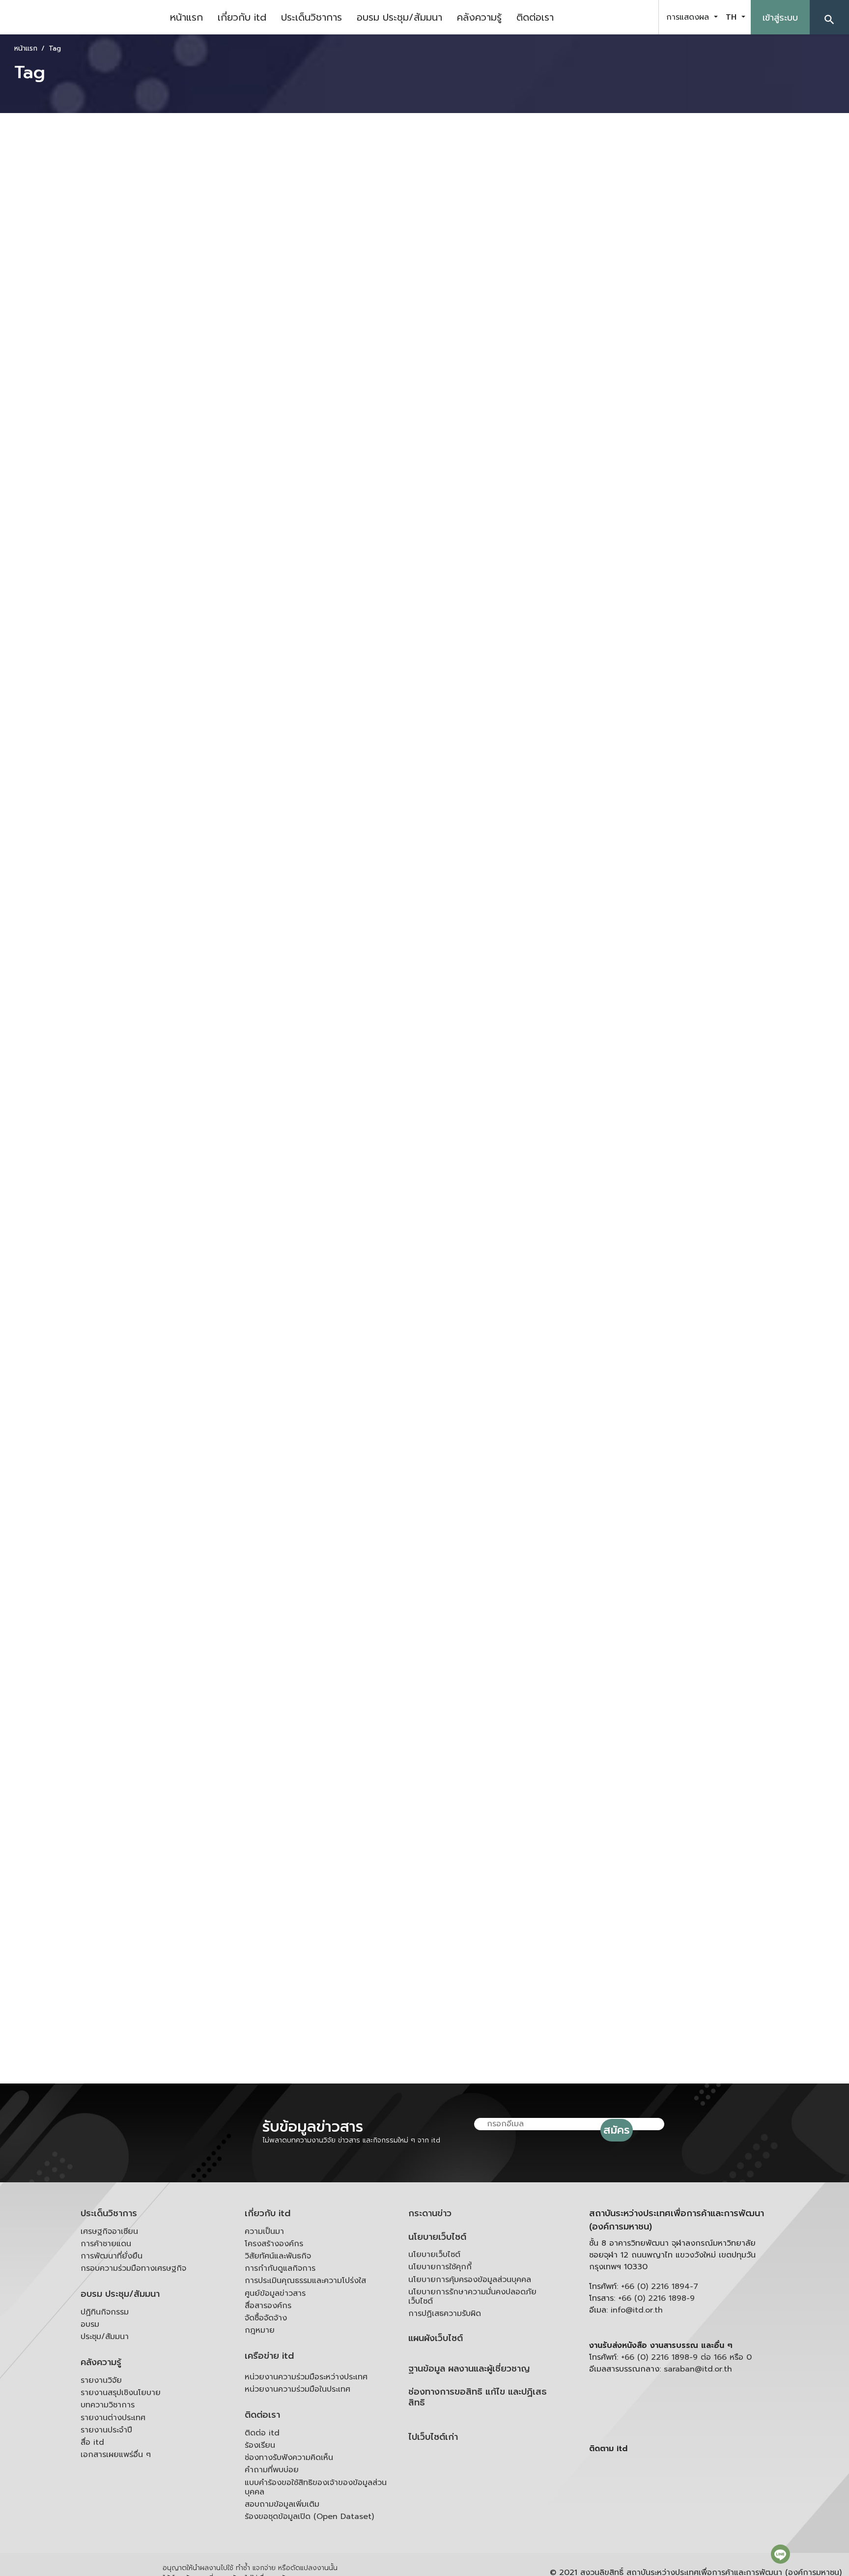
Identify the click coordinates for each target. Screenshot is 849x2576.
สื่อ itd (92, 2442)
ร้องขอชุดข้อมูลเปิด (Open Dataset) (309, 2517)
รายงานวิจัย (101, 2380)
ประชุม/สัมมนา (105, 2337)
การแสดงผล (689, 17)
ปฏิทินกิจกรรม (105, 2312)
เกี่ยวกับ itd (242, 17)
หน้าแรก (186, 17)
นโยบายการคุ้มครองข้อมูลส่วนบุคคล (470, 2280)
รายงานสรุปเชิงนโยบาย (121, 2393)
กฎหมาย (260, 2330)
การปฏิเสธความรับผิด (445, 2314)
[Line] (780, 2554)
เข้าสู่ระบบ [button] (780, 18)
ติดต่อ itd (262, 2433)
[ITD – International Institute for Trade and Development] (81, 17)
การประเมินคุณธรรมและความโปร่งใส (305, 2281)
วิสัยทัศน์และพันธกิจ (278, 2256)
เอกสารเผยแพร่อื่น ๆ (116, 2455)
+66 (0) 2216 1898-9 (656, 2298)
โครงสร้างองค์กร (274, 2244)
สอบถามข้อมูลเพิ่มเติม (282, 2504)
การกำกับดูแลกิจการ (280, 2268)
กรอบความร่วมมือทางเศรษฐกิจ (133, 2268)
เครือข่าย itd (269, 2356)
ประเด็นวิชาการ (311, 17)
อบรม (90, 2324)
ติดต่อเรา (535, 17)
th (733, 17)
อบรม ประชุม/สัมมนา (399, 17)
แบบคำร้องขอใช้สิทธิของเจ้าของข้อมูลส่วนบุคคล (316, 2487)
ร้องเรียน (260, 2445)
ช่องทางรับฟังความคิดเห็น (289, 2458)
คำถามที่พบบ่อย (272, 2470)
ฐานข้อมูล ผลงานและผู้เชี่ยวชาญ (469, 2369)
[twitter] (640, 17)
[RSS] (687, 2525)
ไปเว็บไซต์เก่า (433, 2437)
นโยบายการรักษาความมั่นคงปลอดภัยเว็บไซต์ (472, 2297)
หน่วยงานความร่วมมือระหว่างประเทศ (306, 2377)
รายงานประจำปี (106, 2430)
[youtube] (615, 17)
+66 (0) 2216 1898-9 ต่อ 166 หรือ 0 (686, 2357)
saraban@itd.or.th (698, 2369)
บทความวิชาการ (108, 2405)
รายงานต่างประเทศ (113, 2418)
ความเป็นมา (264, 2231)
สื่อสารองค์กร (268, 2306)
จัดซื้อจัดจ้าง (266, 2318)
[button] (829, 17)
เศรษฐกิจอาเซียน (109, 2231)
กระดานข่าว (430, 2214)
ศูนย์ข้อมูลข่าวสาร (275, 2293)
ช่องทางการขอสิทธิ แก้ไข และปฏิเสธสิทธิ (478, 2397)
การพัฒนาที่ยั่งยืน (112, 2256)
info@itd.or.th (637, 2310)
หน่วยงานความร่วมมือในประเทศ (297, 2389)
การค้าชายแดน (106, 2244)
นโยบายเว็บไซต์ (437, 2237)
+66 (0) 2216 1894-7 (660, 2287)
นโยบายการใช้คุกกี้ (440, 2267)
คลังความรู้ (479, 17)
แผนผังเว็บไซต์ (436, 2338)
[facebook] (591, 17)
